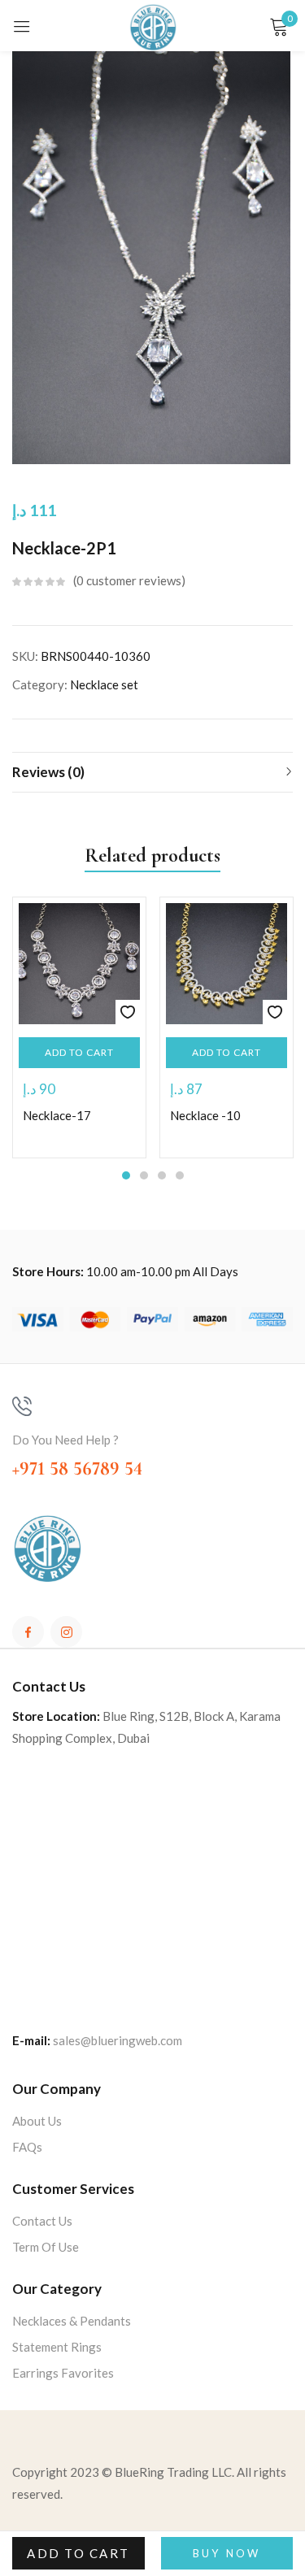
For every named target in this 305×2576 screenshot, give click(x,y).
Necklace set (104, 684)
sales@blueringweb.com (118, 2040)
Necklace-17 (57, 1115)
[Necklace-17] (79, 964)
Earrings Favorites (63, 2373)
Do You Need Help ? (65, 1440)
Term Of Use (46, 2247)
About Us (37, 2121)
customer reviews (129, 580)
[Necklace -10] (227, 964)
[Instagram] (66, 1632)
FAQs (27, 2147)
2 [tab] (144, 1175)
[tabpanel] (79, 1027)
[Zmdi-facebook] (28, 1632)
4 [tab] (180, 1175)
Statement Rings (57, 2347)
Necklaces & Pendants (72, 2321)
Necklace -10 (205, 1115)
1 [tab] (126, 1175)
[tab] (152, 772)
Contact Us (42, 2221)
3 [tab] (162, 1175)
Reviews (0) (48, 772)
